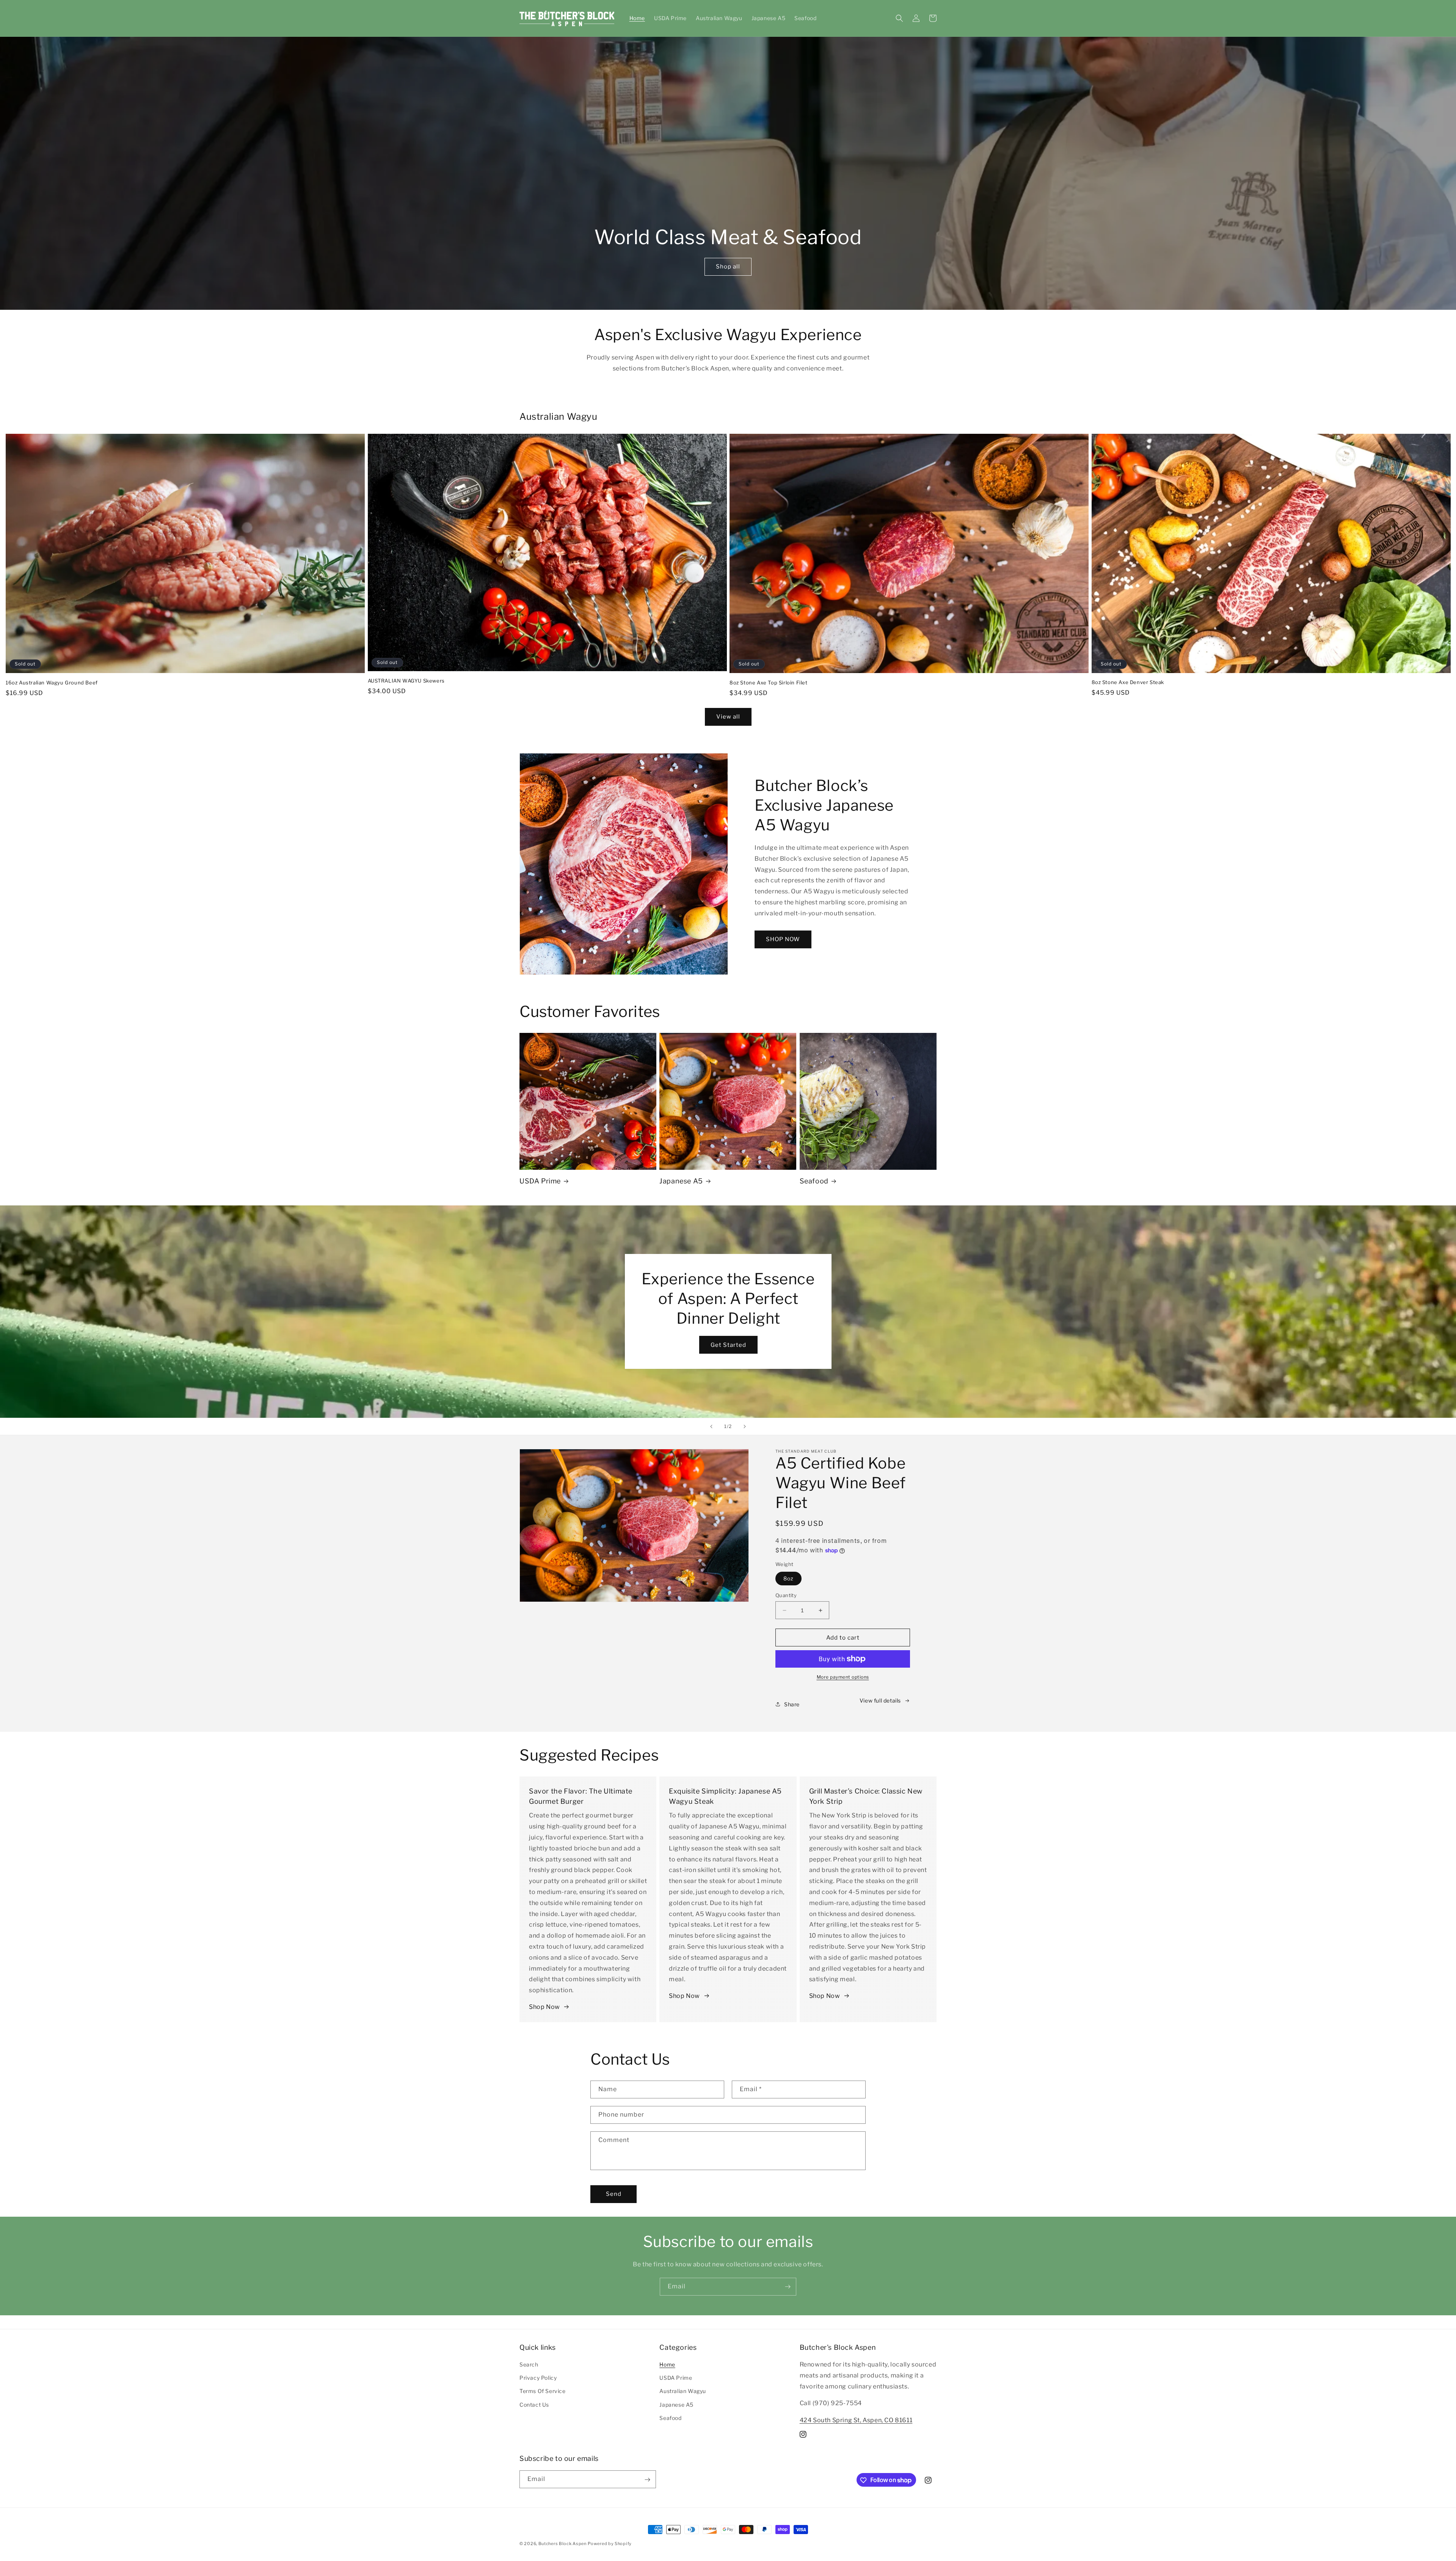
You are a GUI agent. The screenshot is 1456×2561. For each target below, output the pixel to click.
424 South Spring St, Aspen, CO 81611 (856, 2420)
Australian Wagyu (683, 2391)
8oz (788, 1578)
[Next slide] (745, 1426)
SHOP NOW (783, 939)
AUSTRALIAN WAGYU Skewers (406, 681)
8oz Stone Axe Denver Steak (1128, 682)
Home (667, 2364)
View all (728, 717)
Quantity (786, 1595)
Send (614, 2194)
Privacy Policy (538, 2378)
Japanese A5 (681, 1181)
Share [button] (792, 1704)
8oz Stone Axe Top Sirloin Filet (769, 683)
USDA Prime (540, 1181)
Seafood (814, 1181)
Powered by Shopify (610, 2544)
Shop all (728, 267)
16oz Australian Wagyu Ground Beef (52, 683)
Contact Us (534, 2405)
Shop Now (544, 2007)
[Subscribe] (788, 2287)
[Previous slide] (711, 1426)
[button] (899, 18)
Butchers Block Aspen (562, 2544)
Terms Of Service (543, 2391)
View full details (880, 1700)
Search (529, 2364)
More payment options (843, 1677)
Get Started (728, 1345)
